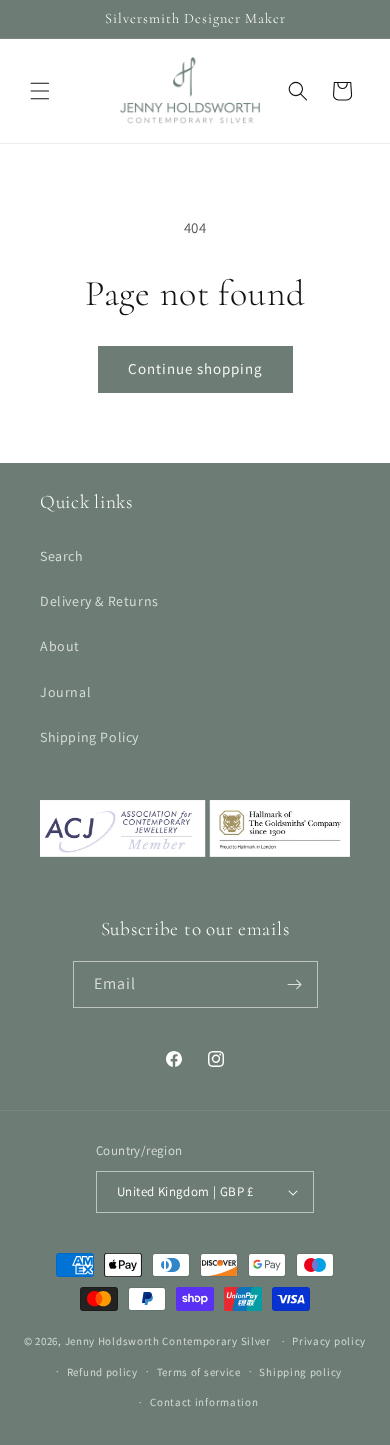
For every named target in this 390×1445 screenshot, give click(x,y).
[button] (40, 91)
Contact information (204, 1402)
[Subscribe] (295, 984)
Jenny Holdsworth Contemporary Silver (168, 1341)
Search (62, 556)
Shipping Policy (89, 737)
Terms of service (199, 1372)
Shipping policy (300, 1372)
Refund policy (102, 1372)
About (60, 646)
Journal (65, 692)
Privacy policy (329, 1341)
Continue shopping (195, 368)
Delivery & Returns (99, 601)
